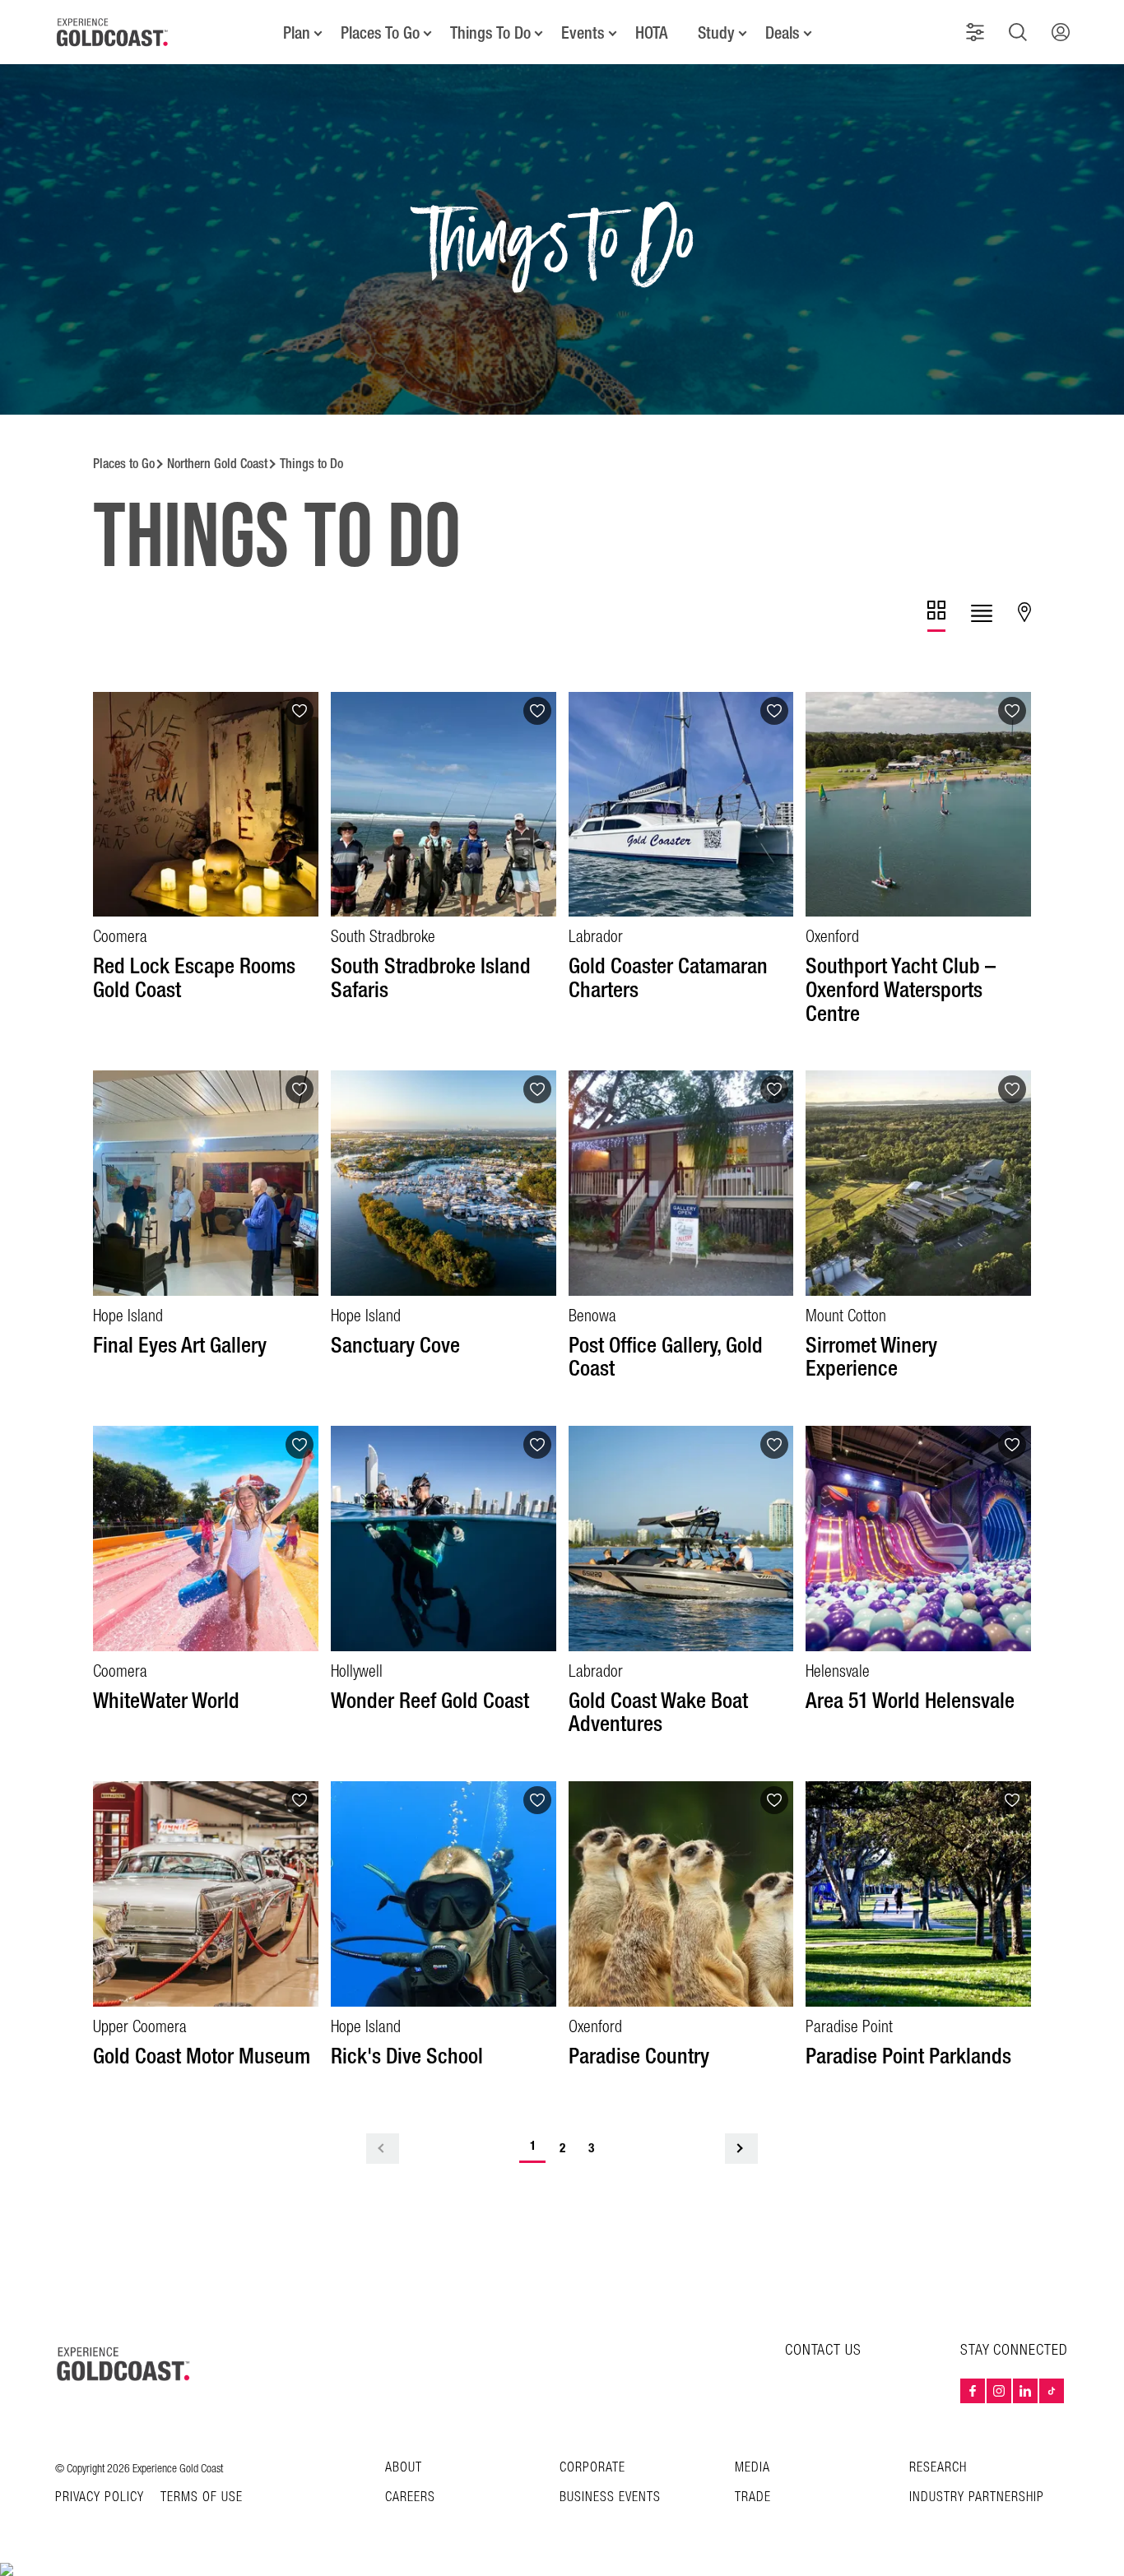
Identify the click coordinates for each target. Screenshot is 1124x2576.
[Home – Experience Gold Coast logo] (124, 2364)
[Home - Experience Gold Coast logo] (113, 32)
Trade (753, 2497)
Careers (410, 2497)
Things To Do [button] (490, 33)
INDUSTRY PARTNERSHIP (977, 2497)
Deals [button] (783, 33)
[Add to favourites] (300, 711)
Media (752, 2468)
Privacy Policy (100, 2498)
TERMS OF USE (202, 2498)
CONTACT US (823, 2350)
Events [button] (583, 33)
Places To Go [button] (380, 33)
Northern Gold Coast (217, 464)
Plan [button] (297, 33)
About (404, 2468)
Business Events (610, 2497)
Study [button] (716, 33)
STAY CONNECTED (1014, 2351)
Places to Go (124, 464)
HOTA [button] (651, 33)
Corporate (592, 2468)
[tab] (936, 616)
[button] (975, 32)
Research (938, 2468)
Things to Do (311, 464)
